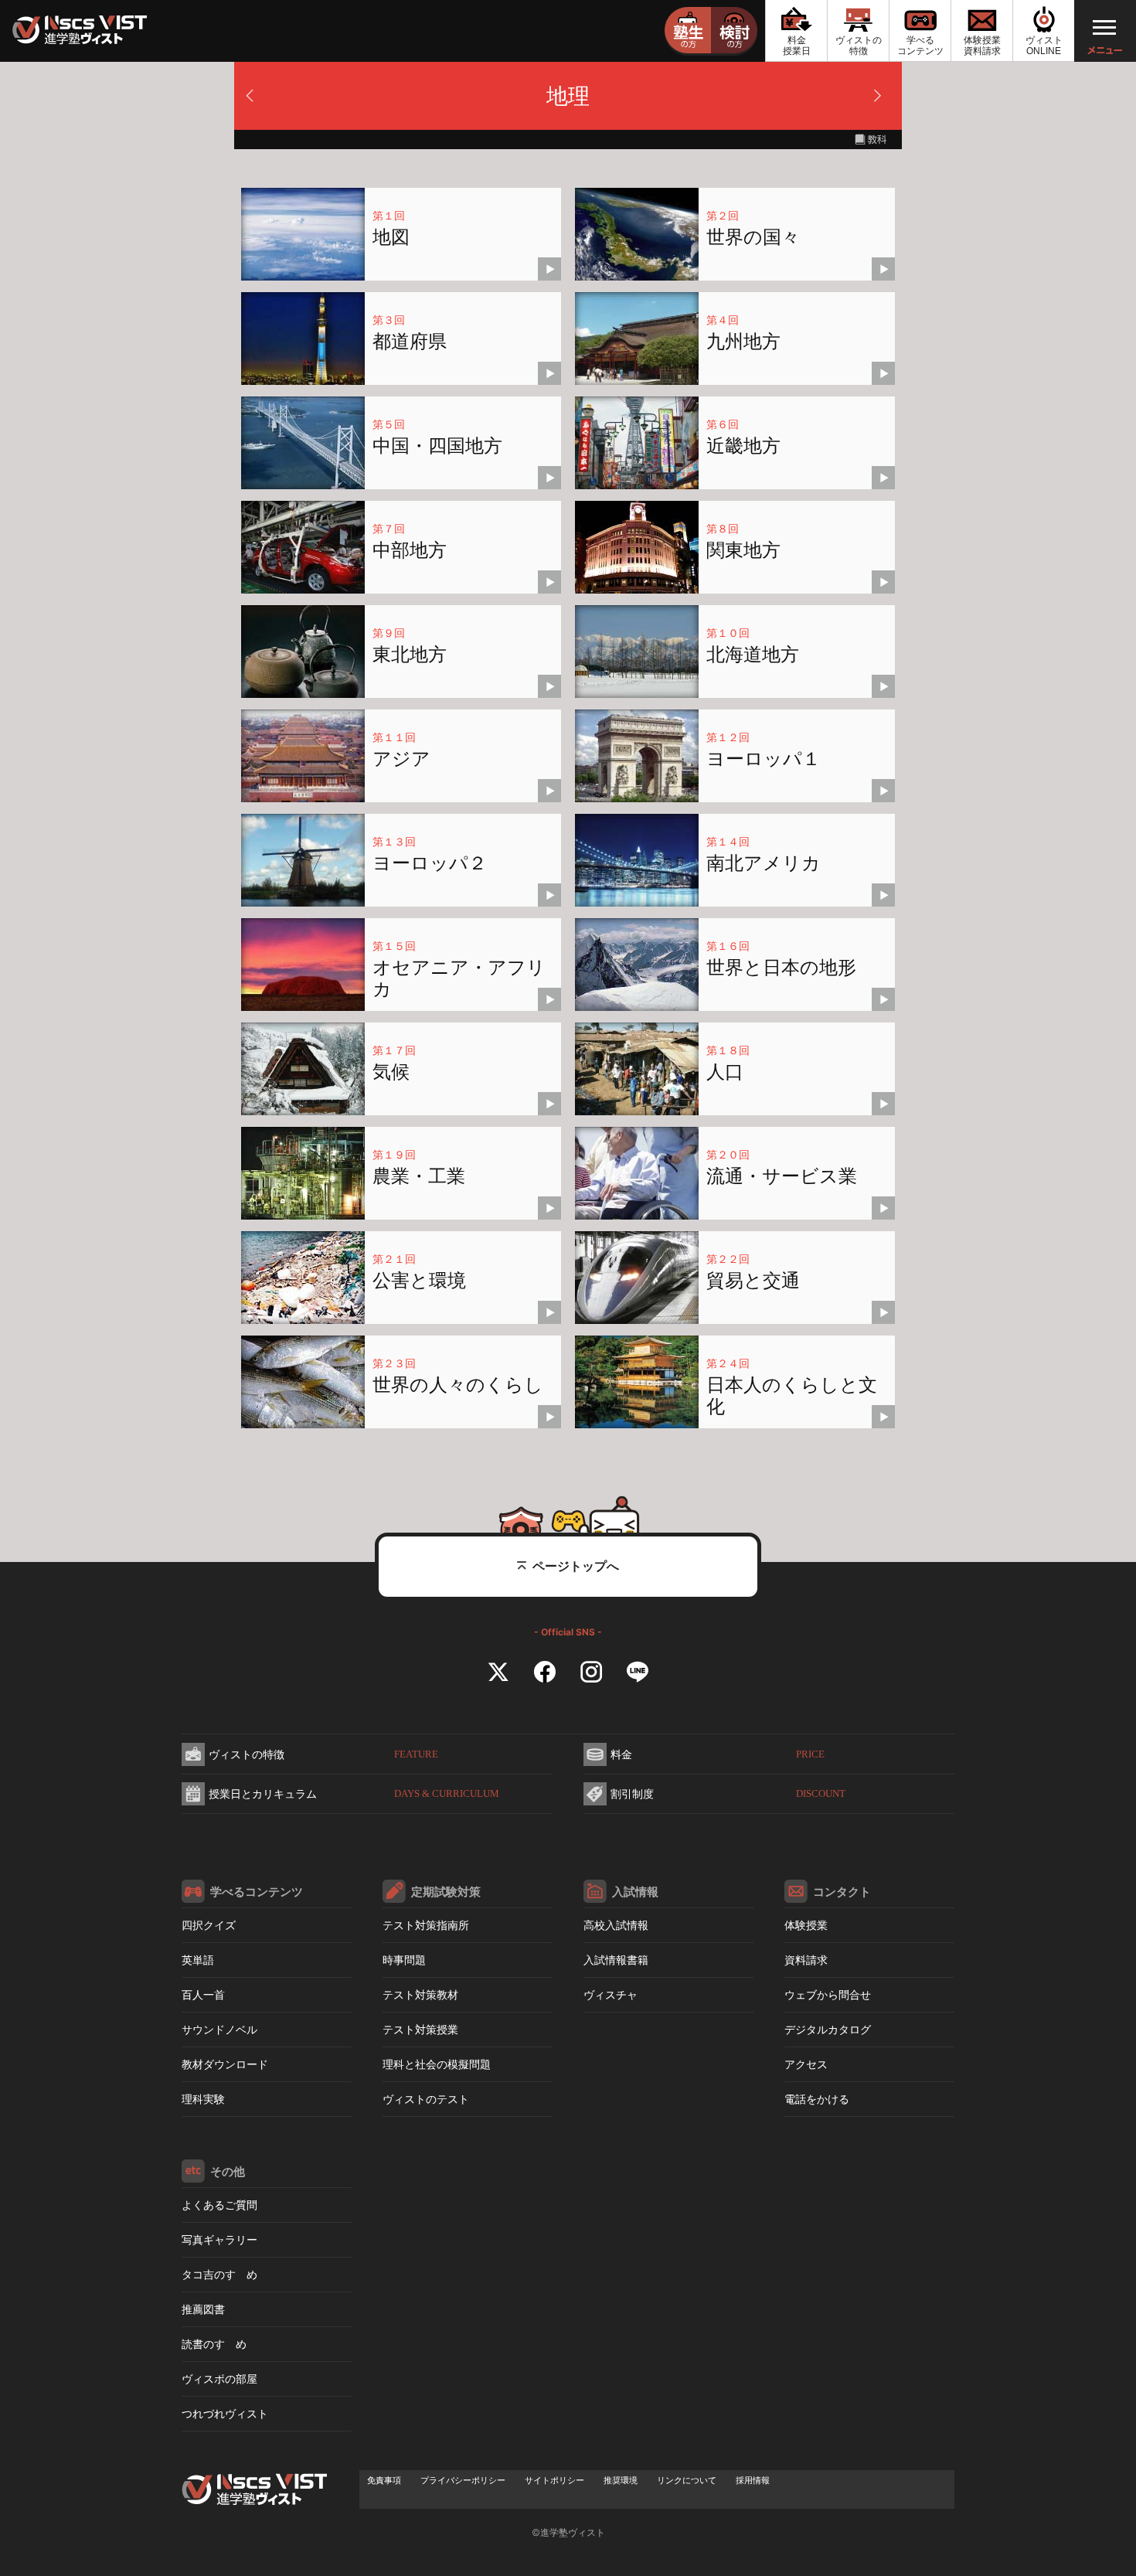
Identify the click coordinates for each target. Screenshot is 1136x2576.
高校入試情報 (616, 1925)
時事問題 (404, 1960)
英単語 (198, 1960)
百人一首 (203, 1994)
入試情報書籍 (616, 1960)
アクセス (806, 2064)
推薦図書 (203, 2309)
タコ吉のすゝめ (219, 2274)
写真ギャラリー (219, 2239)
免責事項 (384, 2480)
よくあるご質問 (219, 2205)
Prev (254, 100)
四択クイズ (209, 1925)
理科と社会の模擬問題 (437, 2064)
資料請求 (806, 1960)
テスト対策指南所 (426, 1925)
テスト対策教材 (420, 1994)
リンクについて (687, 2480)
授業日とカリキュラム (354, 1793)
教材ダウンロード (225, 2064)
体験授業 (806, 1925)
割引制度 (728, 1793)
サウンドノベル (219, 2029)
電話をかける (817, 2099)
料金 (718, 1754)
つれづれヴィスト (225, 2413)
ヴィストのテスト (426, 2099)
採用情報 (753, 2480)
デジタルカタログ (828, 2029)
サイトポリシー (554, 2480)
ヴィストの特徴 (323, 1754)
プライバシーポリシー (463, 2480)
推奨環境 (621, 2480)
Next (882, 100)
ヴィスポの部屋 (219, 2379)
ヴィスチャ (611, 1994)
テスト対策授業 (420, 2029)
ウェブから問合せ (828, 1994)
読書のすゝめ (214, 2344)
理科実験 (203, 2099)
